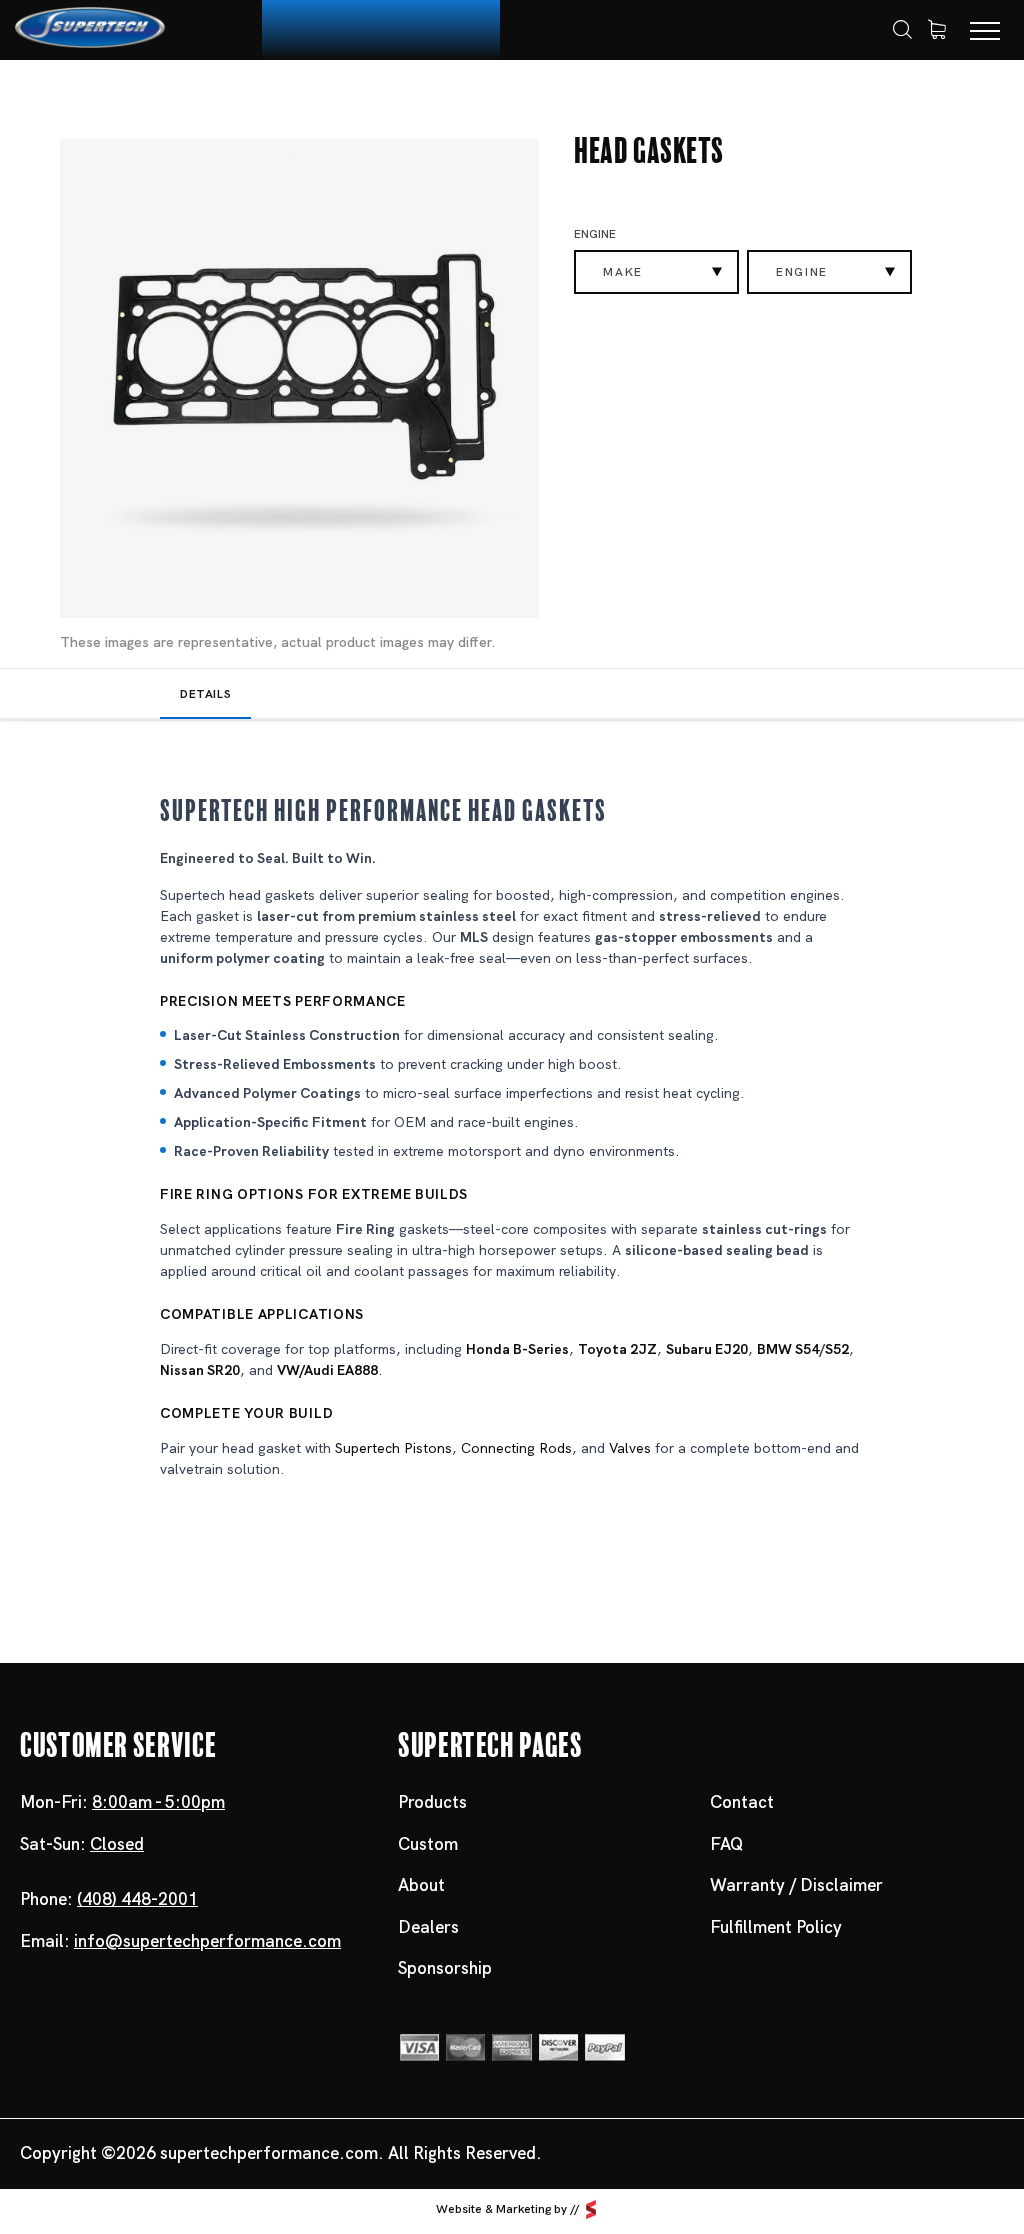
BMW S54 (788, 1349)
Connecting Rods (516, 1448)
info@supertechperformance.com (207, 1941)
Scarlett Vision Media (591, 2209)
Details (205, 694)
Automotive (234, 97)
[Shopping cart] (937, 30)
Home (73, 97)
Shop (140, 97)
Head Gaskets (362, 97)
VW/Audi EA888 (327, 1370)
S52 (837, 1349)
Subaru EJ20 (707, 1349)
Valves (630, 1448)
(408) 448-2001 (137, 1899)
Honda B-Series (517, 1349)
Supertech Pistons (393, 1448)
